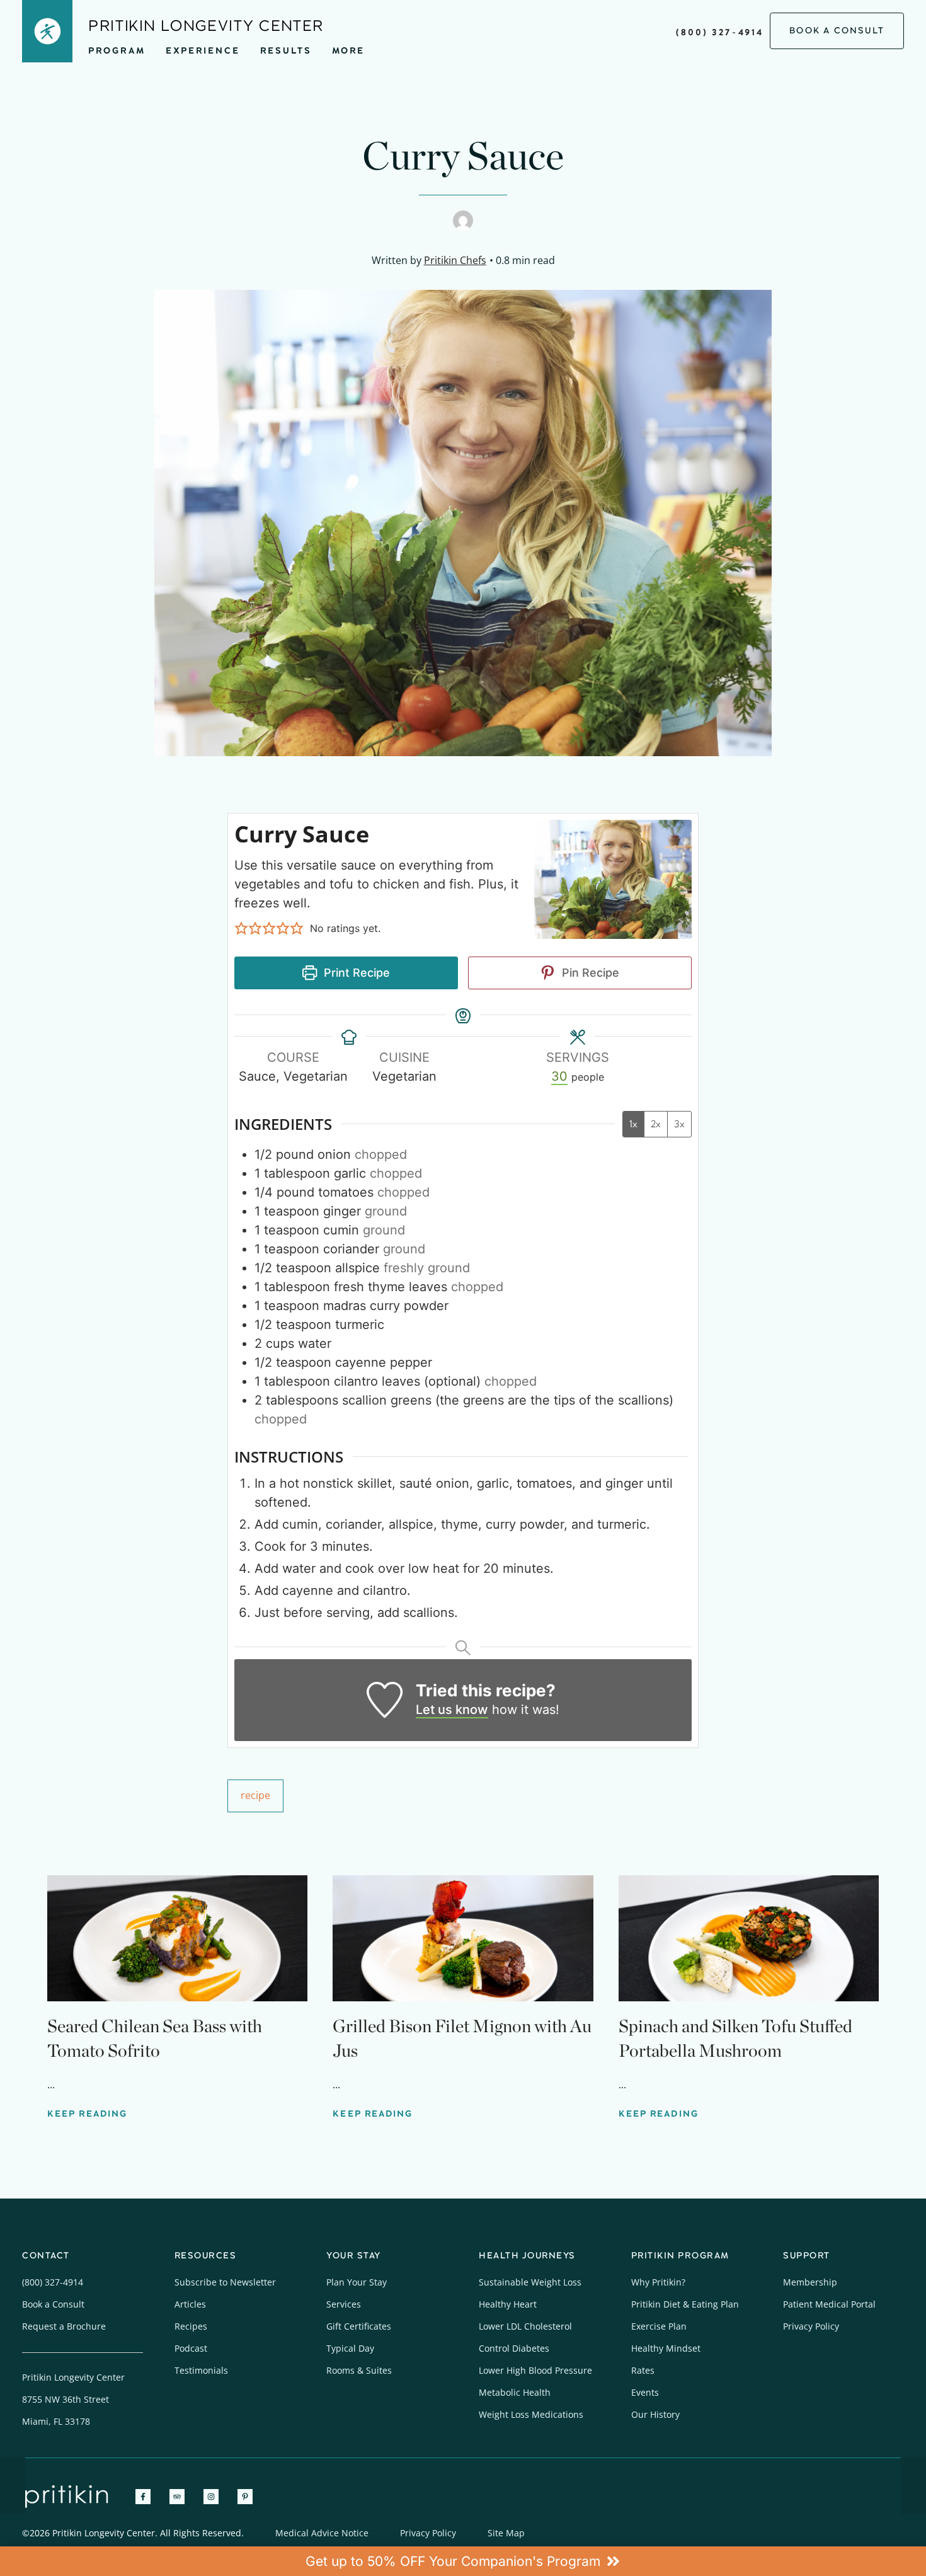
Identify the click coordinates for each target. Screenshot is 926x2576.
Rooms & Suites (359, 2370)
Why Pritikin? (658, 2282)
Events (645, 2392)
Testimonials (201, 2370)
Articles (190, 2304)
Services (344, 2304)
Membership (810, 2282)
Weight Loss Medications (531, 2414)
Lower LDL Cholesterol (525, 2326)
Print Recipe (355, 973)
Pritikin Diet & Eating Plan (685, 2304)
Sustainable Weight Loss (530, 2282)
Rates (643, 2370)
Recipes (191, 2326)
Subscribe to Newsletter (225, 2282)
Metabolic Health (515, 2392)
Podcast (191, 2348)
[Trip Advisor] (177, 2497)
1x (633, 1124)
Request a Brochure (64, 2326)
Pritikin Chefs (455, 260)
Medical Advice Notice (322, 2533)
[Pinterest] (245, 2497)
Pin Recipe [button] (589, 973)
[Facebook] (143, 2497)
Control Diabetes (514, 2348)
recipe (255, 1795)
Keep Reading (87, 2114)
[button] (241, 928)
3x (679, 1124)
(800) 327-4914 (720, 32)
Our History (655, 2414)
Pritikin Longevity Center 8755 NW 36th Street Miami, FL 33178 (73, 2399)
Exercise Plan (659, 2326)
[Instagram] (211, 2497)
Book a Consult (53, 2304)
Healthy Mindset (666, 2348)
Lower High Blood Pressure (535, 2370)
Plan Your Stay (357, 2282)
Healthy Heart (508, 2304)
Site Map (506, 2533)
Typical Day (350, 2348)
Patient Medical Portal (829, 2304)
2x (656, 1124)
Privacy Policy (811, 2326)
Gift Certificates (359, 2326)
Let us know (452, 1710)
